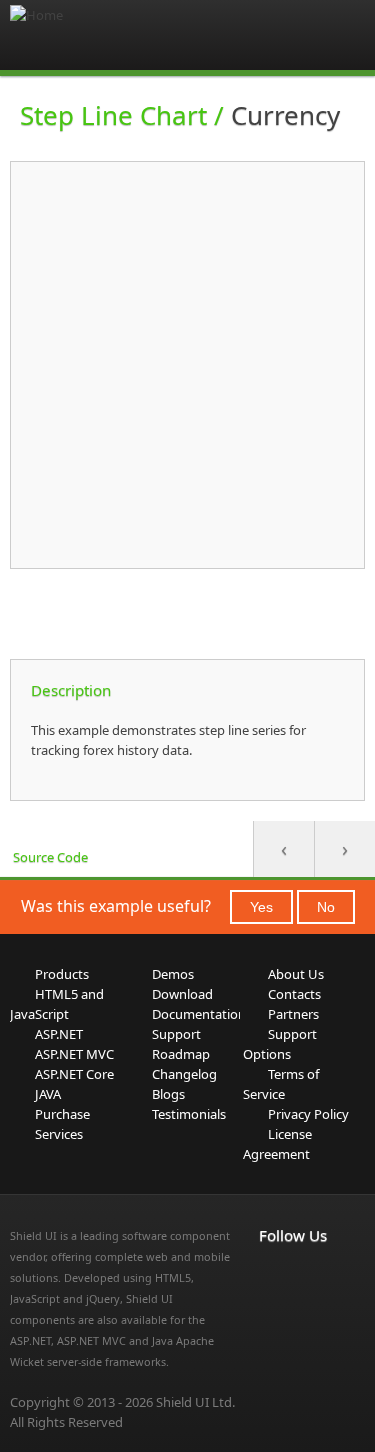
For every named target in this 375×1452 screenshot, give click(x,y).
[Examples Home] (90, 35)
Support (176, 1034)
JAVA (48, 1094)
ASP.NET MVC (74, 1054)
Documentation (199, 1014)
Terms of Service (281, 1084)
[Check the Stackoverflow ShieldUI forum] (315, 1277)
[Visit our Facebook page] (271, 1277)
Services (59, 1134)
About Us (296, 974)
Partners (293, 1014)
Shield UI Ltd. (195, 1402)
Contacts (294, 994)
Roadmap (181, 1054)
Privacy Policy (308, 1114)
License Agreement (277, 1144)
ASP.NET (59, 1034)
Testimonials (189, 1114)
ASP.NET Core (74, 1074)
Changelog (184, 1074)
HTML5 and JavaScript (57, 1004)
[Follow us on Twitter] (271, 1301)
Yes (261, 907)
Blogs (168, 1094)
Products (62, 974)
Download (182, 994)
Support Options (280, 1044)
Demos (173, 974)
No (326, 907)
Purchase (62, 1114)
